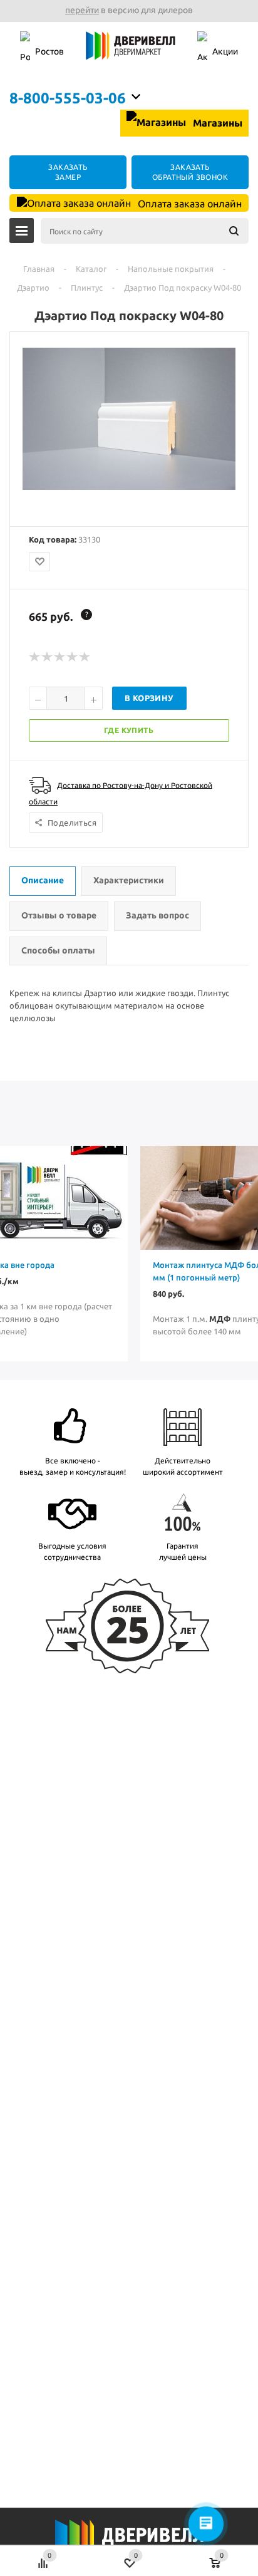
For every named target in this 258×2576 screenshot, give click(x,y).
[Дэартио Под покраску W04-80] (129, 487)
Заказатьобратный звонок (190, 172)
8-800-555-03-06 (68, 98)
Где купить (129, 730)
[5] (85, 657)
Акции (225, 51)
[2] (48, 657)
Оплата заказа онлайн (188, 204)
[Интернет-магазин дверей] (131, 52)
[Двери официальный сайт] (129, 2543)
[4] (73, 657)
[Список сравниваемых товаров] (43, 2557)
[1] (35, 657)
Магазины (216, 123)
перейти (82, 10)
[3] (60, 657)
